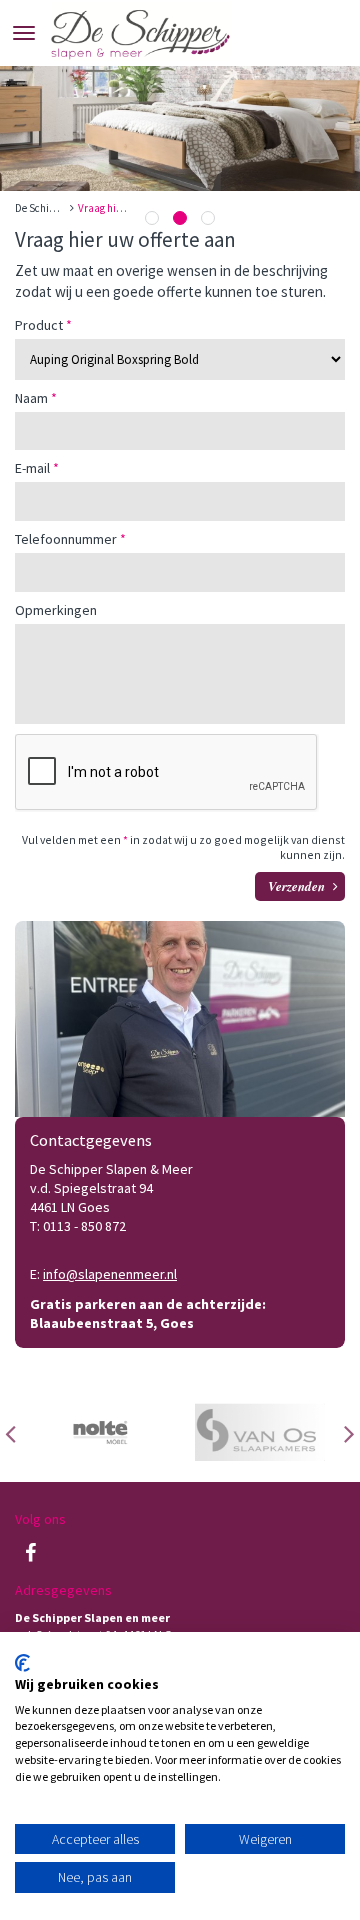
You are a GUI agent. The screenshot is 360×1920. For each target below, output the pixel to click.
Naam (31, 398)
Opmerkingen (56, 610)
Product (39, 325)
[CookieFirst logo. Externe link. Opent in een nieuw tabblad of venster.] (22, 1663)
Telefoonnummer (66, 539)
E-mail (32, 468)
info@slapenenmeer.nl (110, 1274)
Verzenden (296, 886)
